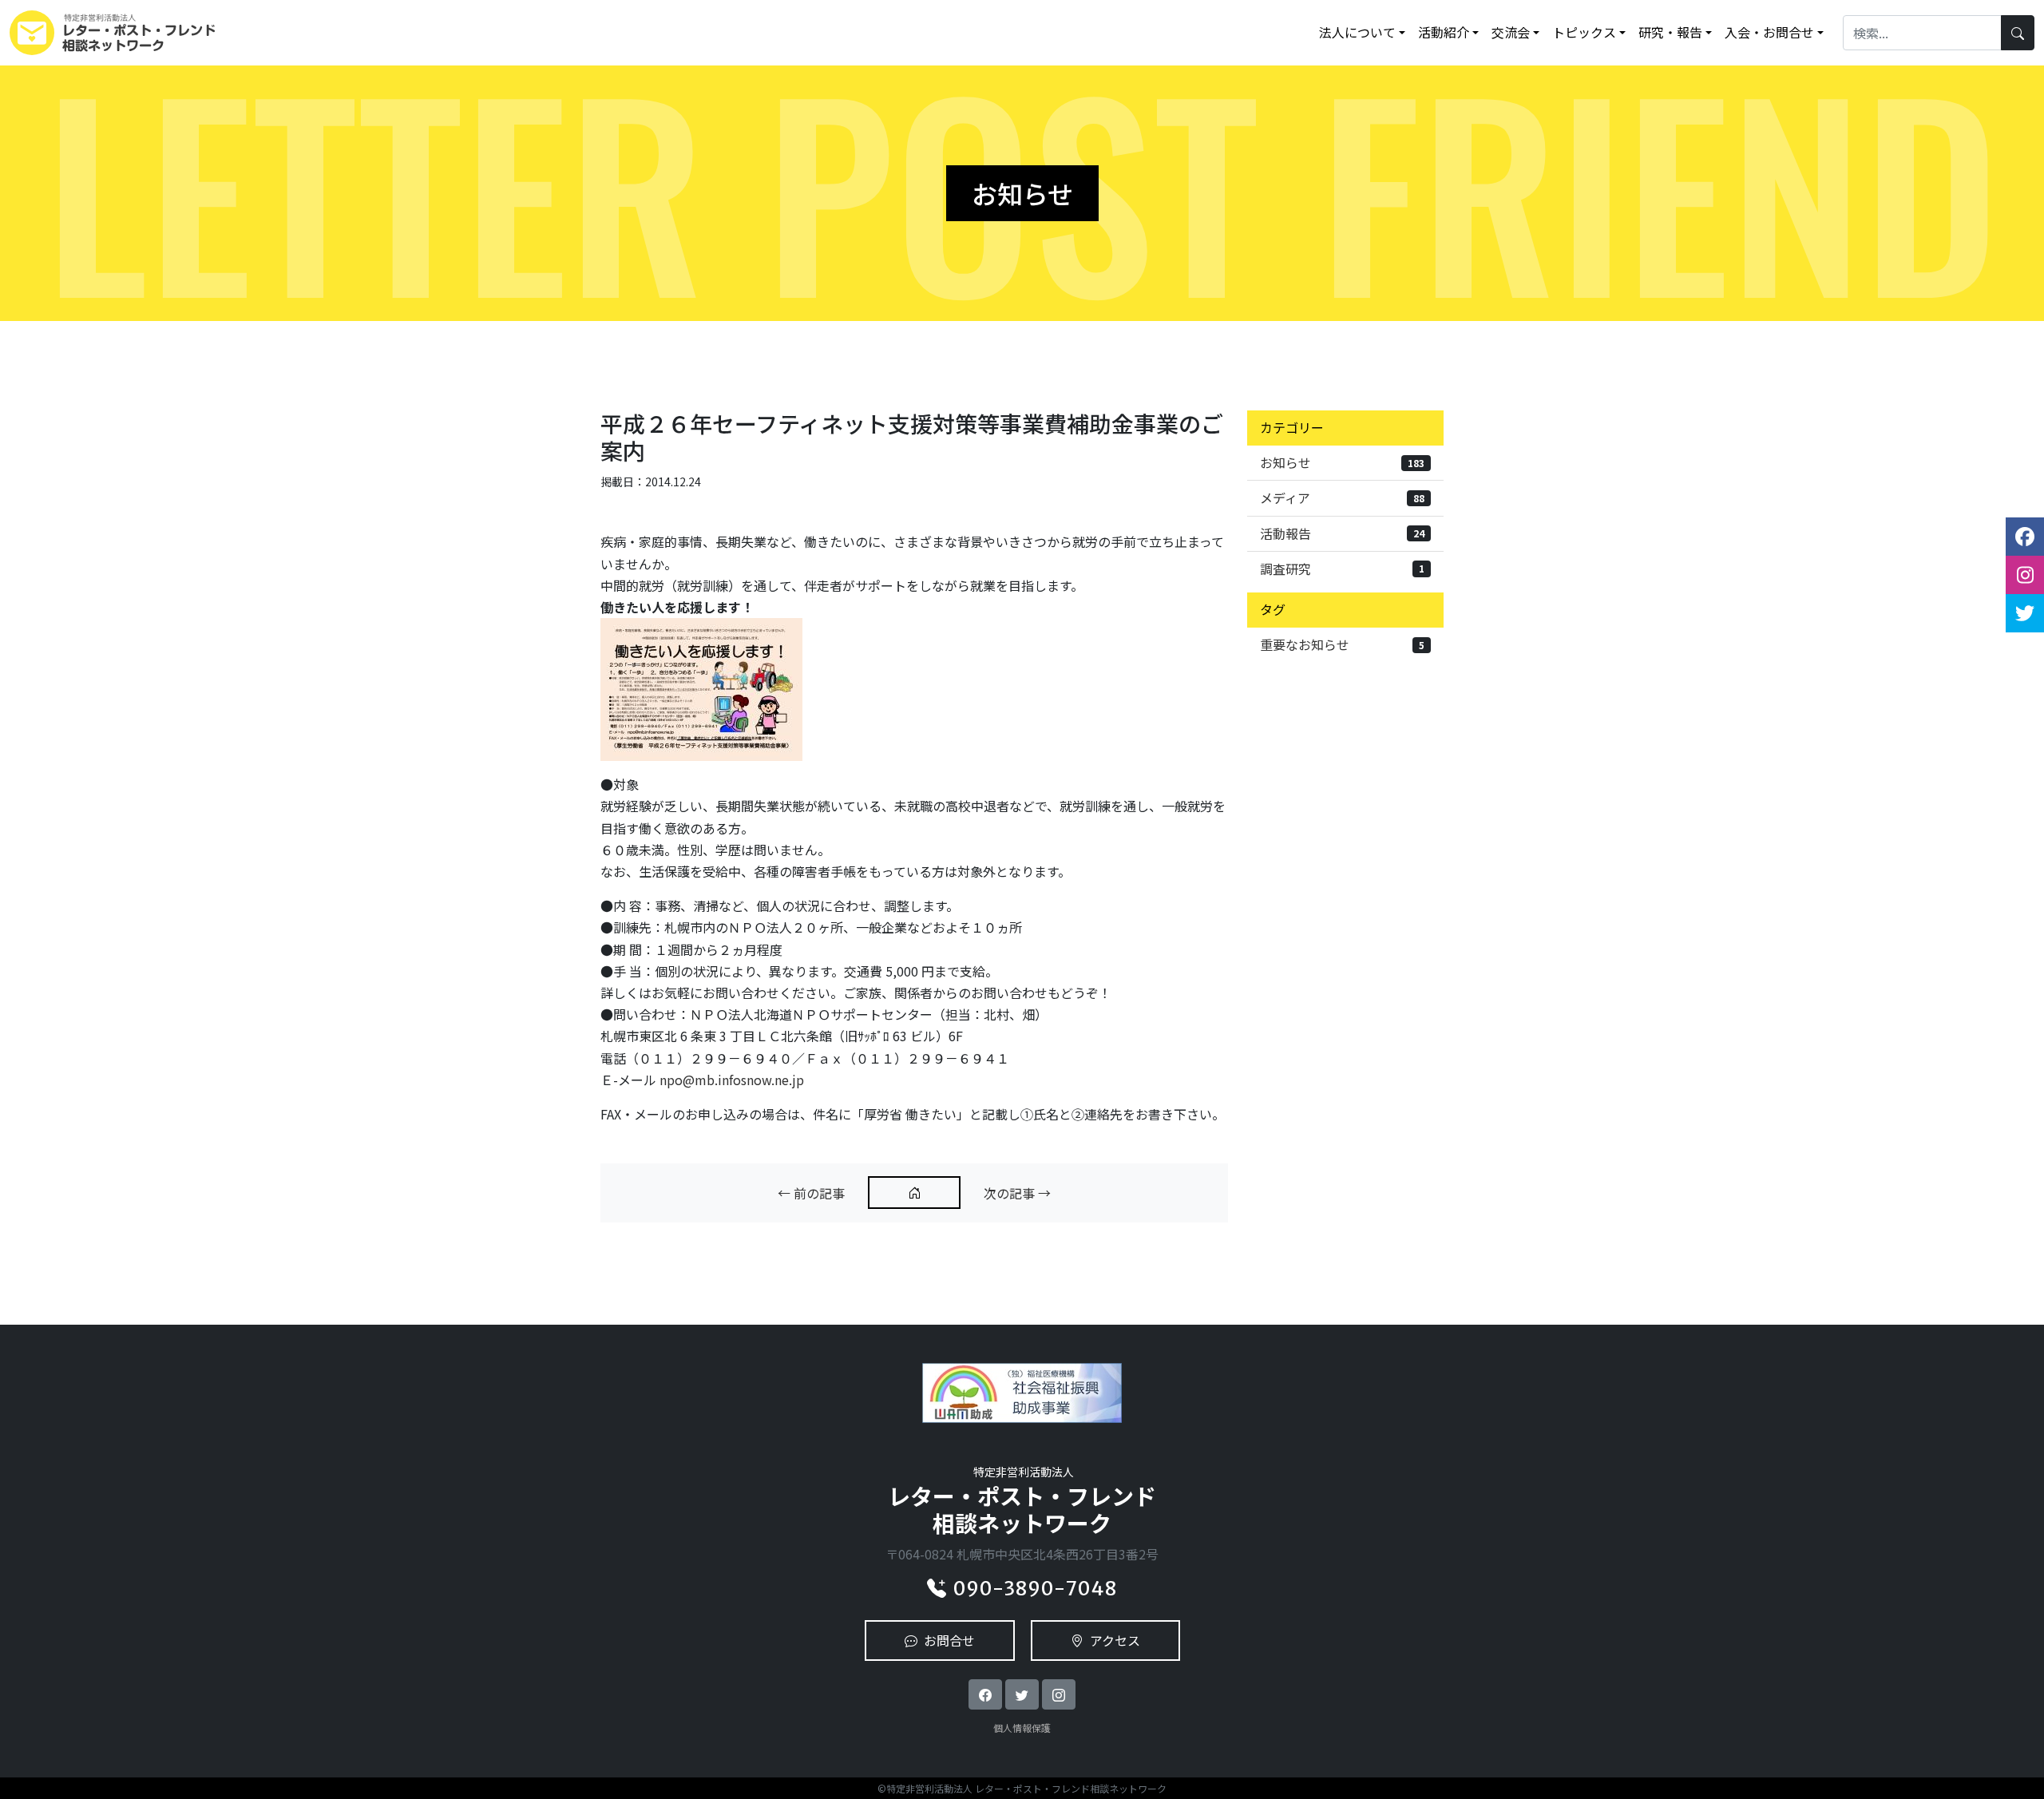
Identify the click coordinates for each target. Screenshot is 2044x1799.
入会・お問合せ (1769, 32)
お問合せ (949, 1640)
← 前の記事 (811, 1193)
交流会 (1511, 32)
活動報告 (1342, 533)
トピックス (1584, 32)
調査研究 (1342, 569)
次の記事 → (1017, 1193)
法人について (1357, 32)
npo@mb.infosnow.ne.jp (732, 1080)
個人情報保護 (1022, 1728)
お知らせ (1342, 462)
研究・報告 (1670, 32)
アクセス (1115, 1640)
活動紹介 (1444, 32)
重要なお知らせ (1342, 644)
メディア (1342, 497)
